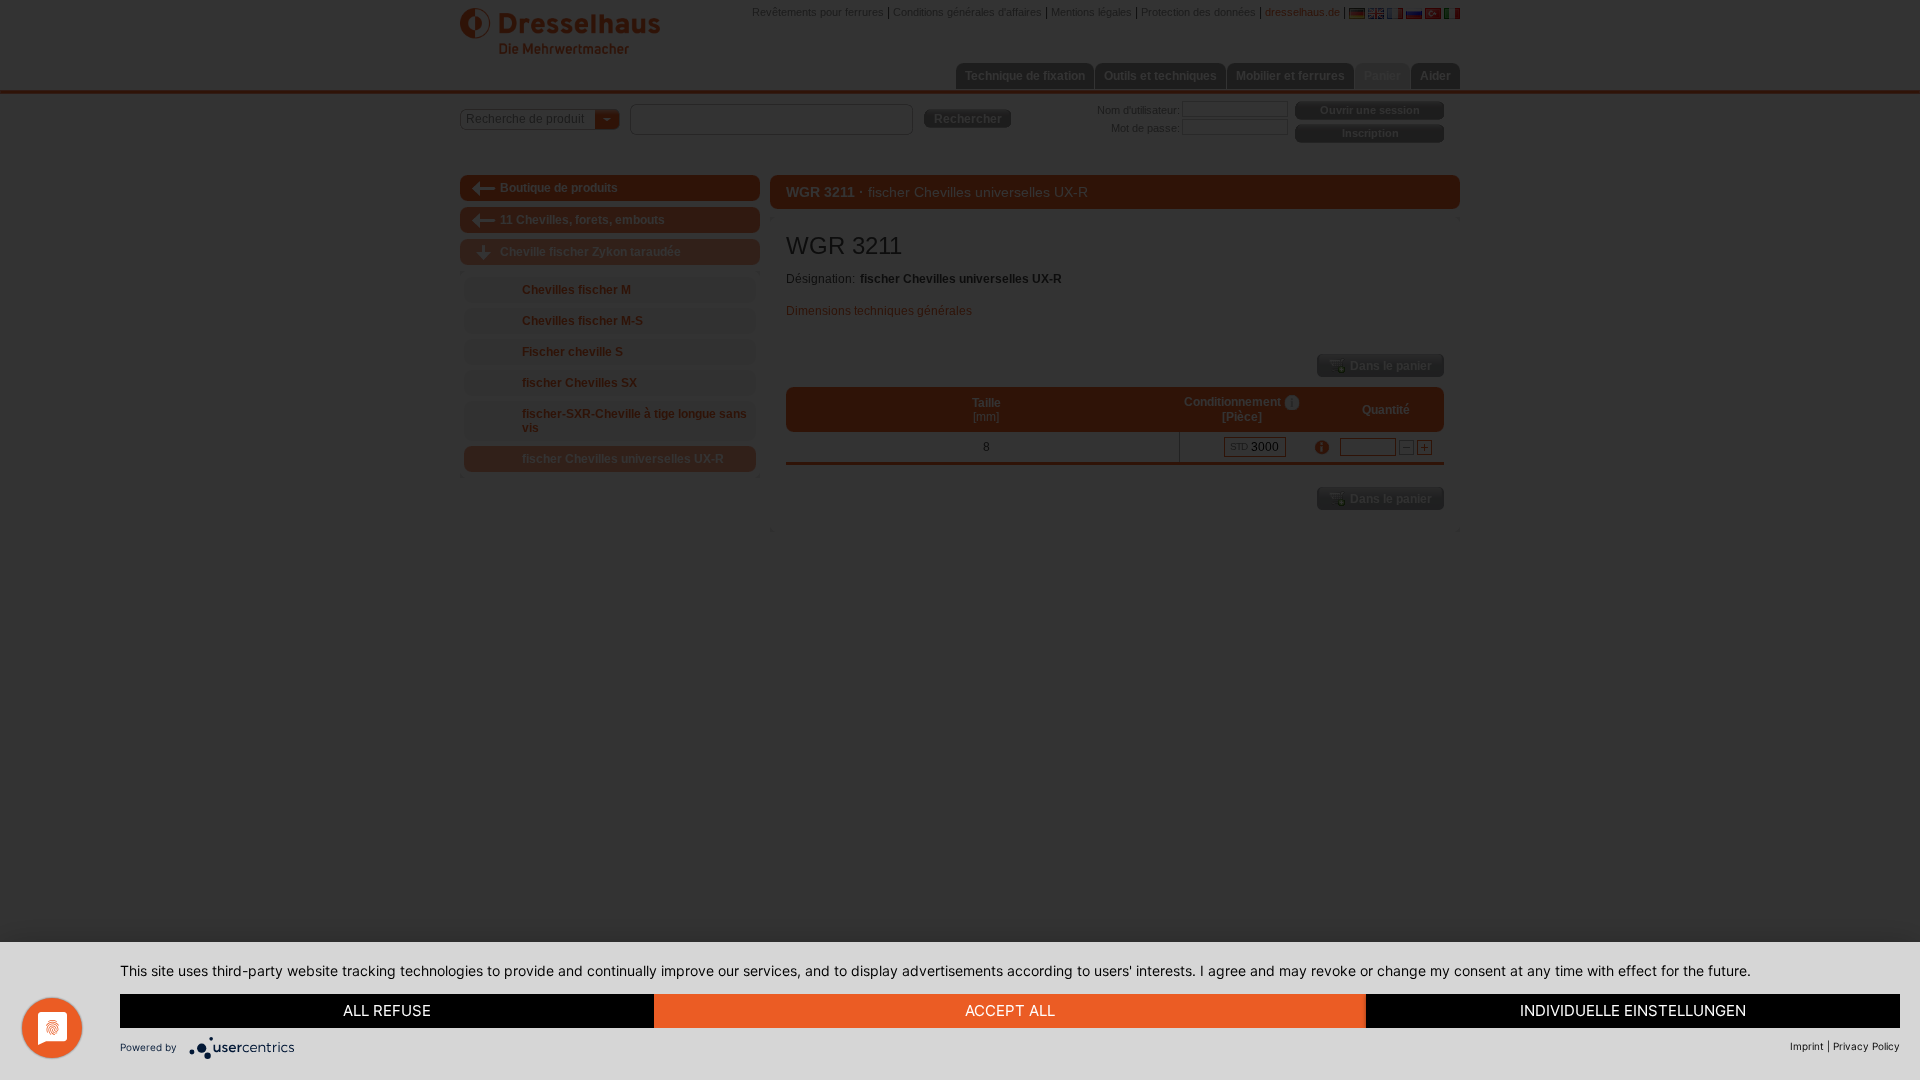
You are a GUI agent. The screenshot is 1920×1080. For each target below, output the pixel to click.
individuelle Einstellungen (1633, 1010)
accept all (1010, 1010)
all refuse (387, 1010)
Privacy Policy (1866, 1046)
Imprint (1807, 1046)
